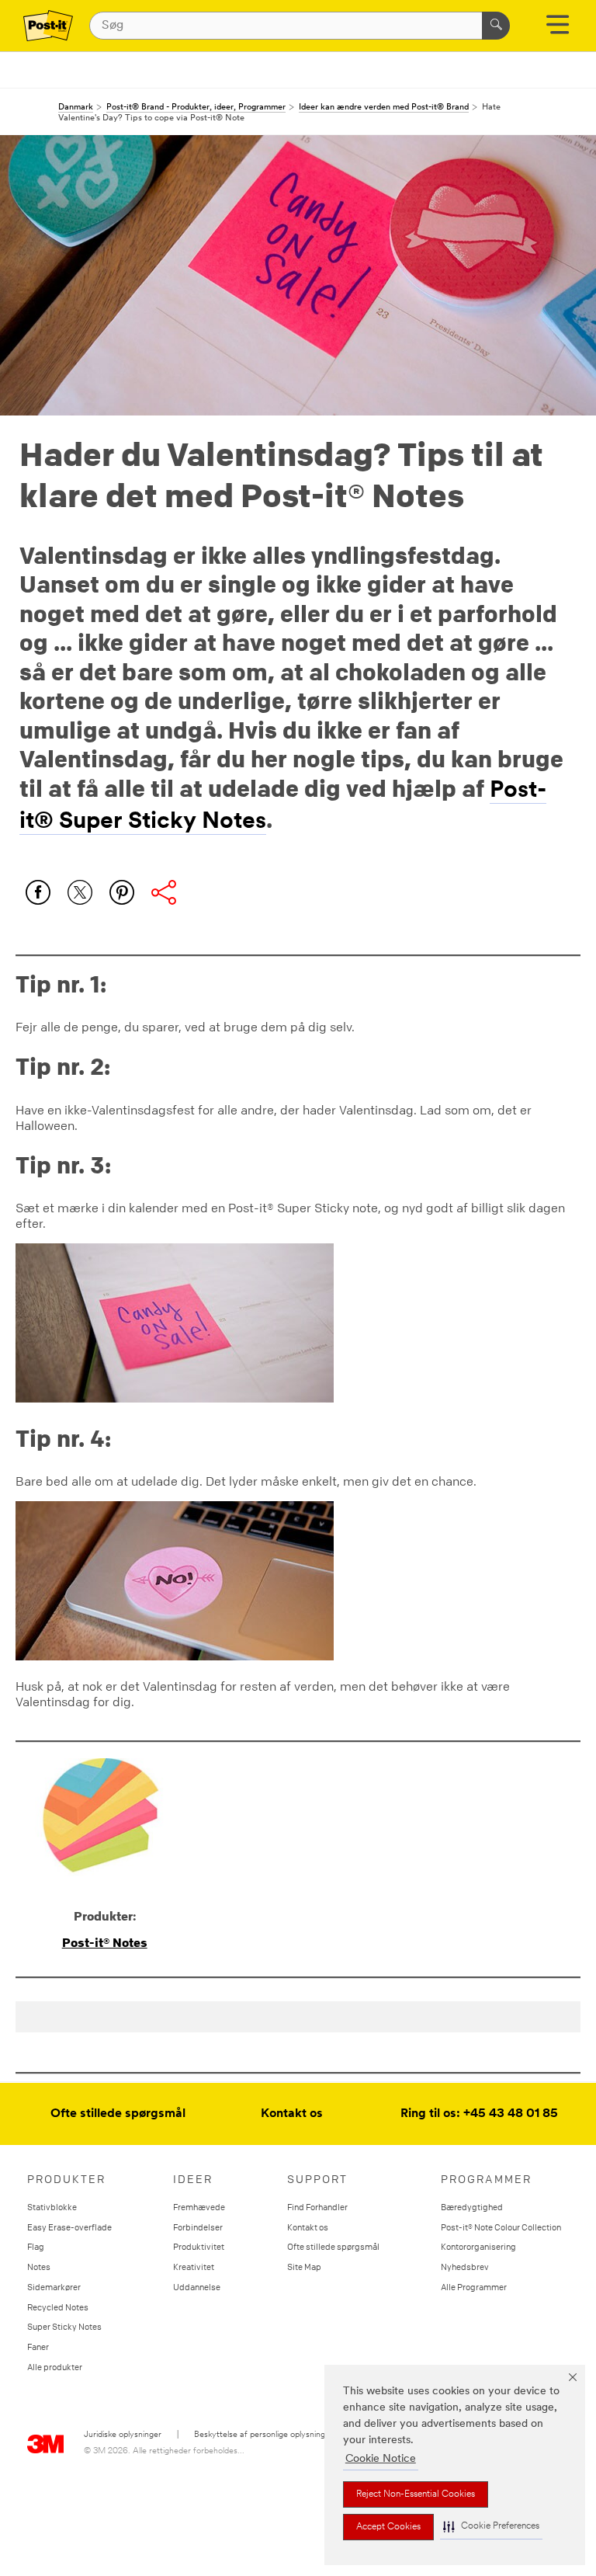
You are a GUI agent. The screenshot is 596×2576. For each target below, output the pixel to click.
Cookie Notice (381, 2459)
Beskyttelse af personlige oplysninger (263, 2435)
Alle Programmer (474, 2287)
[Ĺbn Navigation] (558, 30)
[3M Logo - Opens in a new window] (48, 26)
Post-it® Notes (105, 1942)
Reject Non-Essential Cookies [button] (416, 2494)
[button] (491, 2527)
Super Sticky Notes (64, 2326)
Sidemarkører (54, 2287)
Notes (39, 2267)
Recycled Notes (58, 2307)
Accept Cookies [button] (388, 2527)
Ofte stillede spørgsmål (118, 2114)
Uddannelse (197, 2287)
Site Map (304, 2267)
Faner (38, 2347)
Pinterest (122, 892)
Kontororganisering (478, 2246)
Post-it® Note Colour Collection (501, 2227)
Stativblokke (52, 2207)
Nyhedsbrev (465, 2267)
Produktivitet (199, 2246)
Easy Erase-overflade (69, 2227)
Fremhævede (199, 2207)
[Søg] (496, 26)
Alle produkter (55, 2367)
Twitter (80, 892)
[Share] (164, 892)
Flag (36, 2246)
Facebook (38, 892)
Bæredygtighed (472, 2207)
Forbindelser (198, 2227)
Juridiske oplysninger (123, 2435)
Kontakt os (292, 2114)
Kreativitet (194, 2267)
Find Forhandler (317, 2207)
